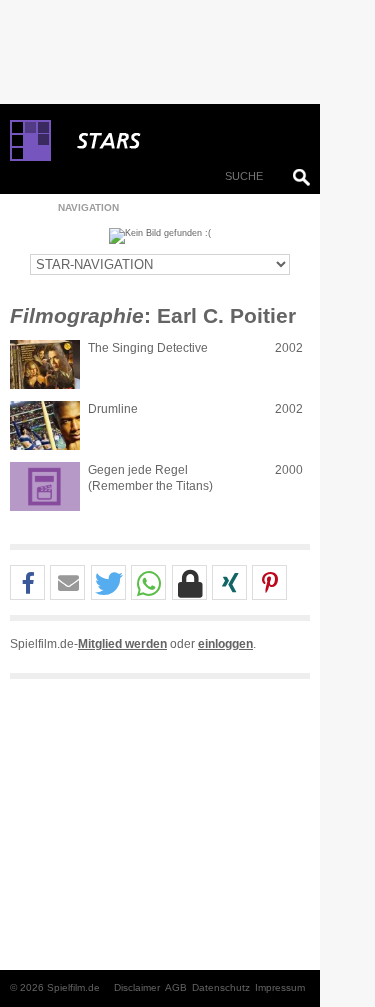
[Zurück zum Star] (160, 236)
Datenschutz (221, 987)
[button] (27, 583)
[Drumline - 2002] (45, 425)
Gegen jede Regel (138, 470)
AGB (176, 987)
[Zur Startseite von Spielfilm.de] (30, 157)
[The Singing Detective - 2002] (45, 364)
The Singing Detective (148, 348)
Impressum (280, 987)
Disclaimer (137, 987)
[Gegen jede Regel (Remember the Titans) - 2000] (45, 486)
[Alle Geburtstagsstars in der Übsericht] (180, 141)
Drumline (113, 409)
